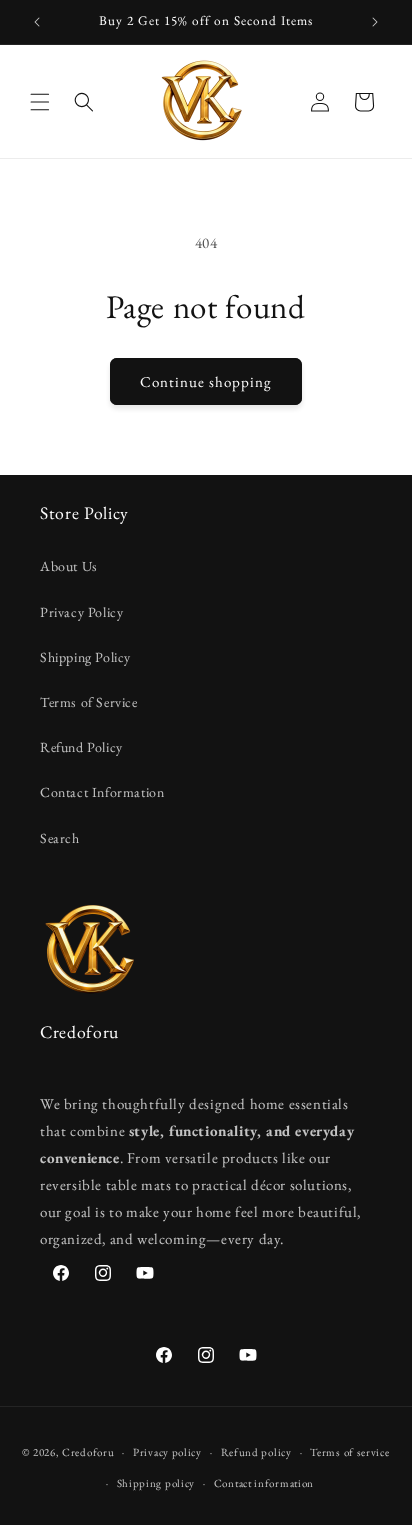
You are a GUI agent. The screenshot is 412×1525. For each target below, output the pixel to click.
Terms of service (349, 1452)
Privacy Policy (81, 612)
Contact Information (102, 792)
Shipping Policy (85, 657)
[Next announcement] (375, 22)
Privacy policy (167, 1452)
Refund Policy (81, 747)
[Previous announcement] (37, 22)
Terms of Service (89, 702)
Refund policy (256, 1452)
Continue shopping (206, 381)
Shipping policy (156, 1483)
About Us (69, 566)
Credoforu (88, 1452)
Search (60, 838)
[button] (40, 102)
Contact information (264, 1483)
